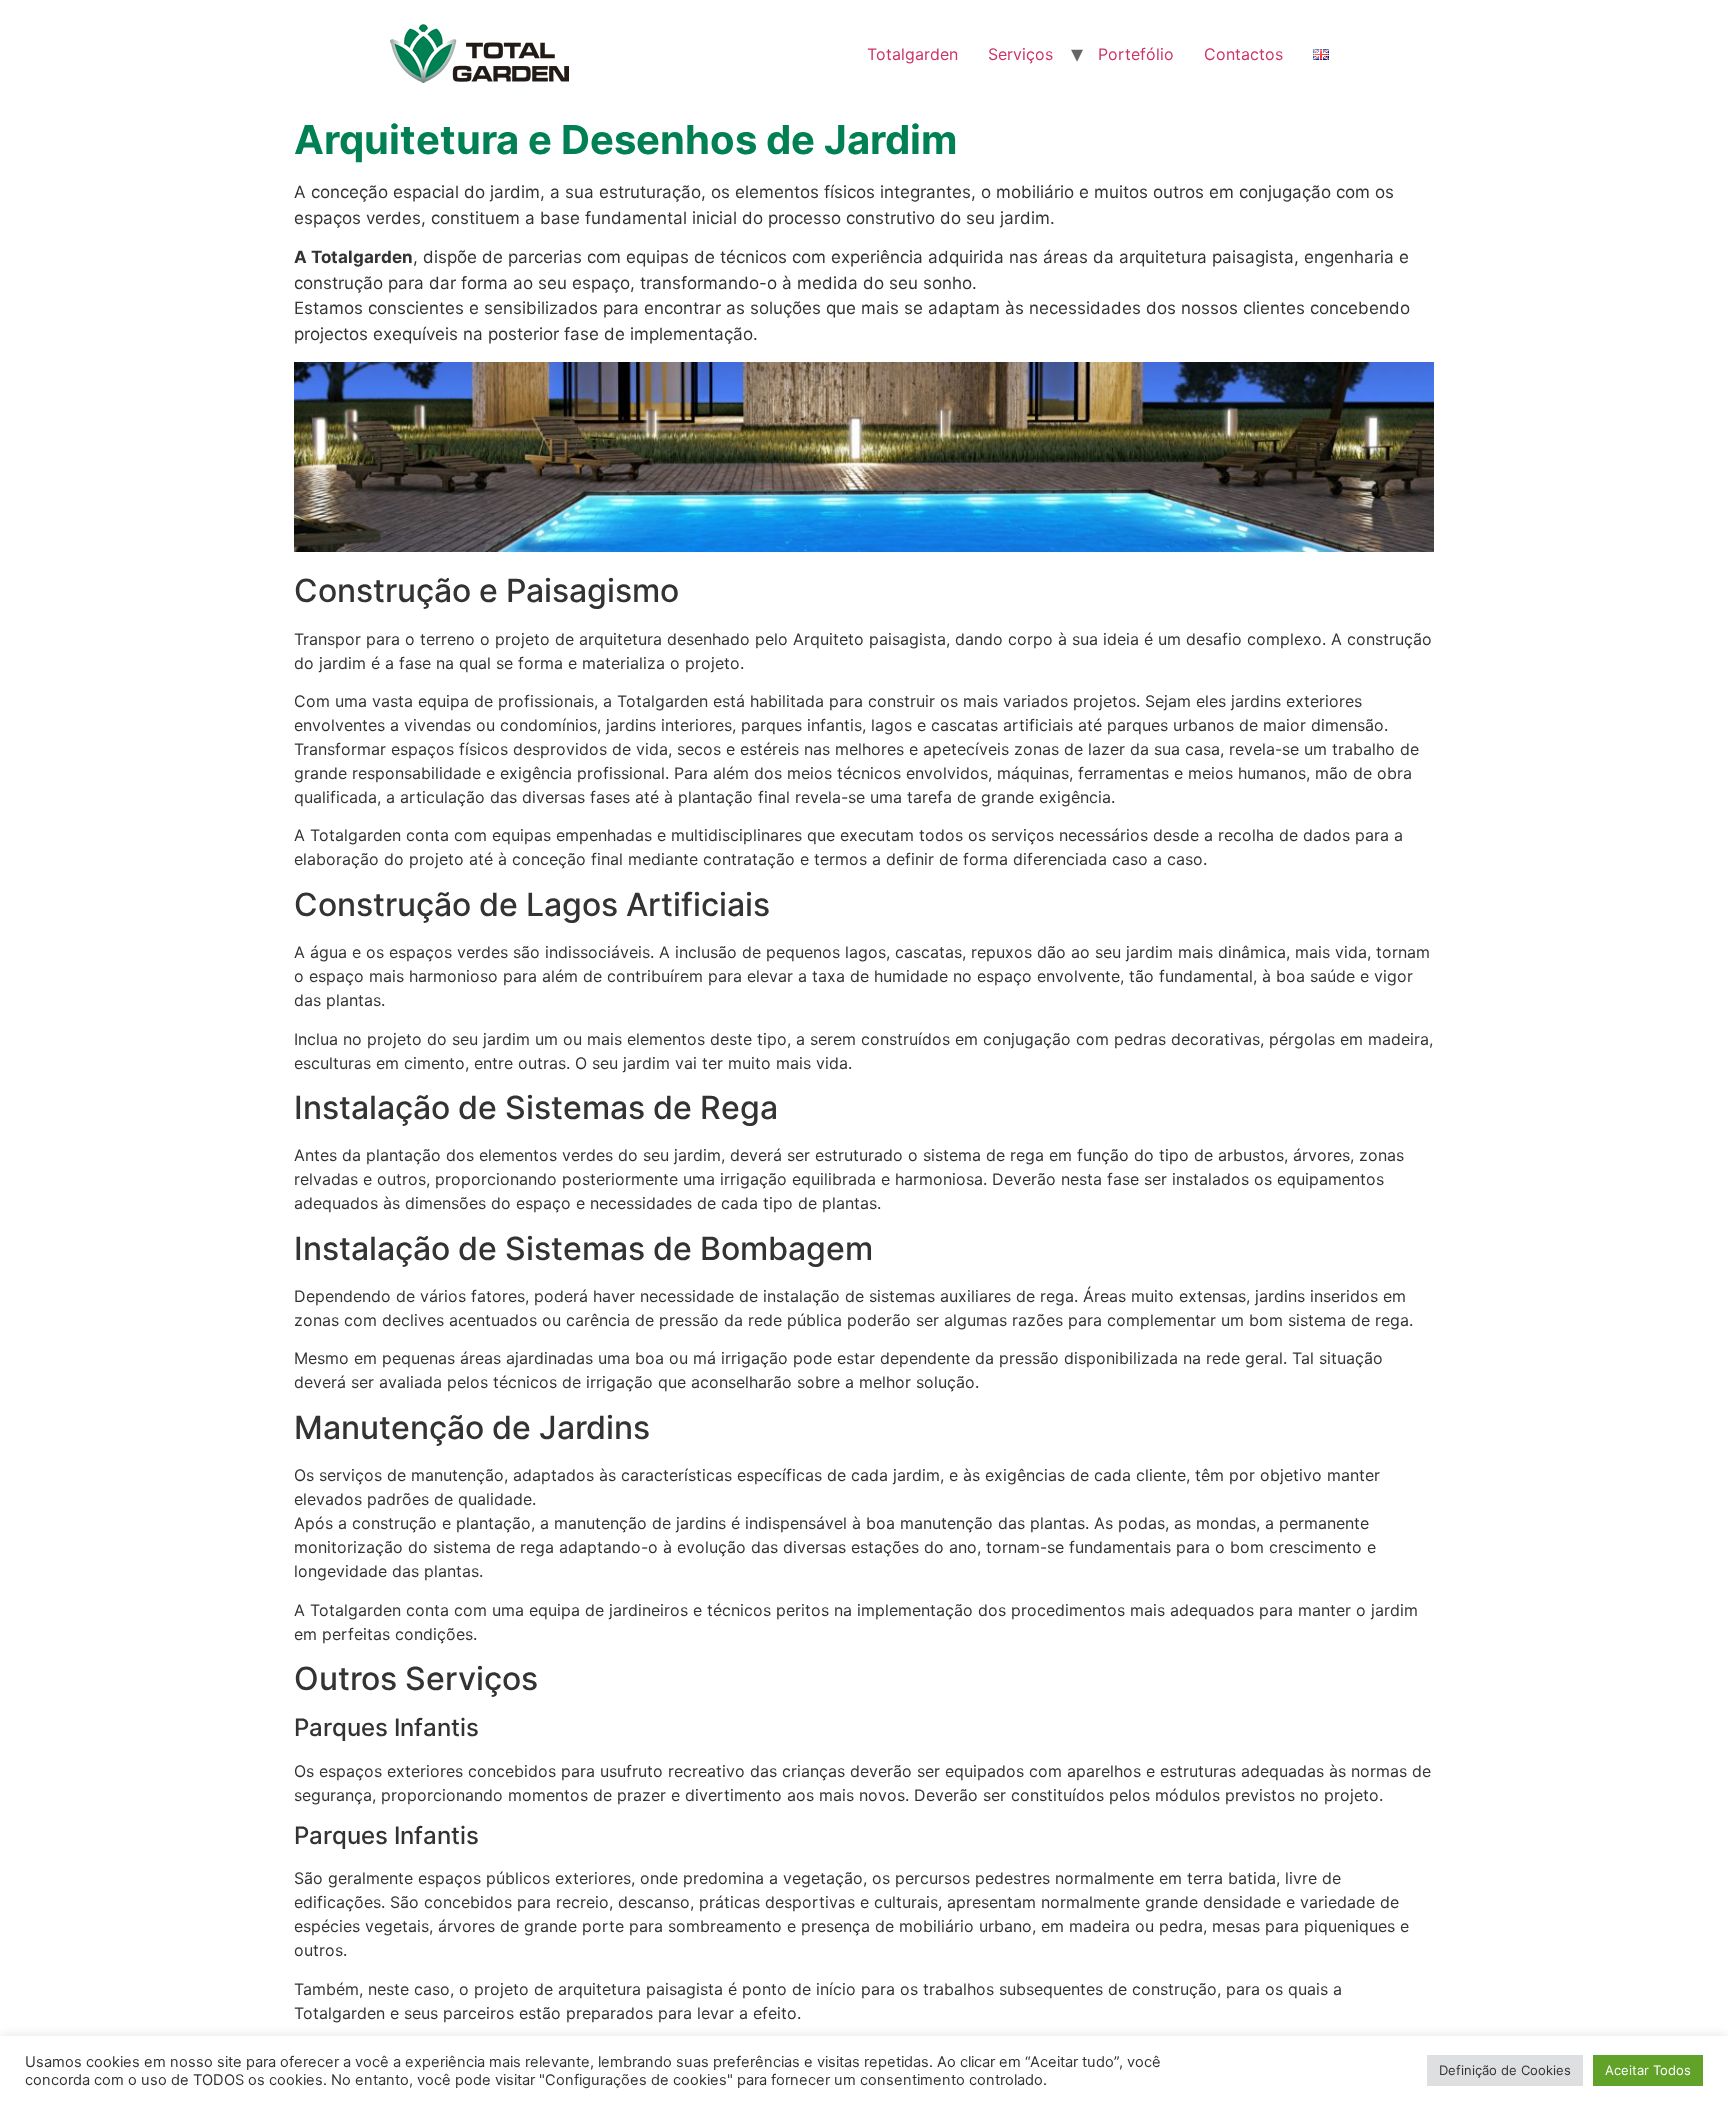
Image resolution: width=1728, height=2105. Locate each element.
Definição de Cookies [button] (1505, 2070)
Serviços (1020, 54)
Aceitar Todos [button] (1648, 2070)
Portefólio (1136, 54)
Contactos (1243, 54)
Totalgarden (912, 54)
